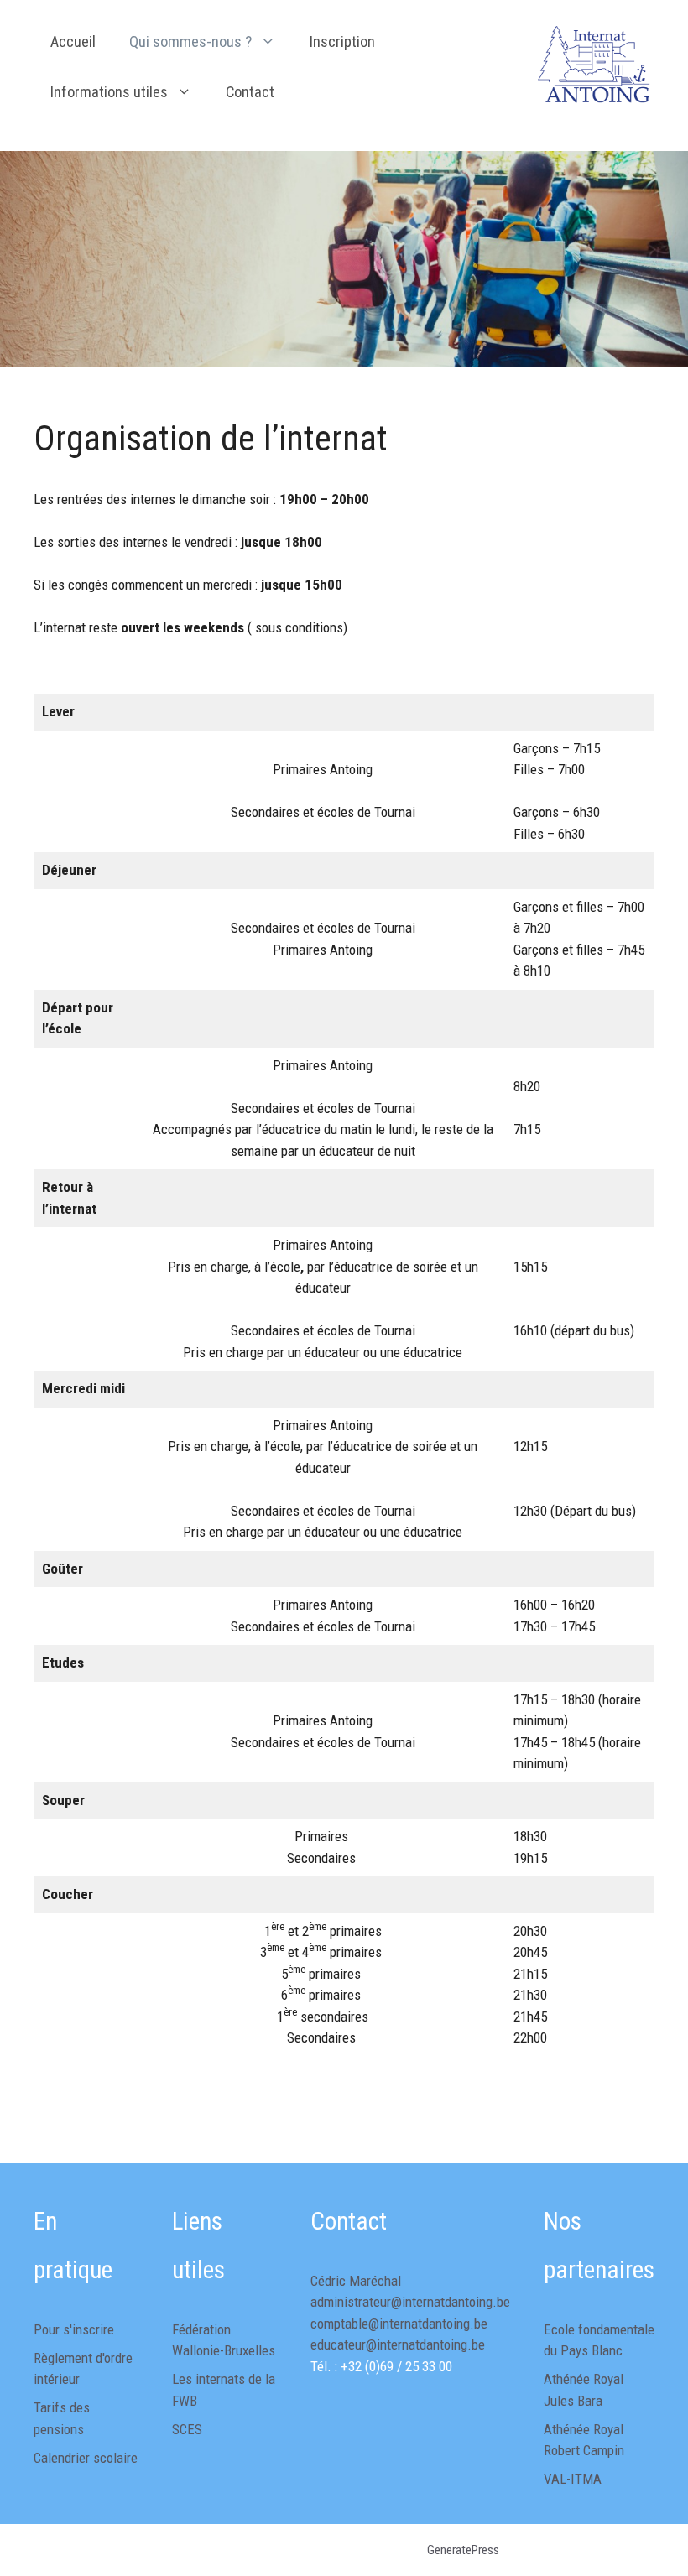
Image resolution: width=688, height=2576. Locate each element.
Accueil (73, 42)
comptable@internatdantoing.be (399, 2324)
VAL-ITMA (573, 2479)
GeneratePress (463, 2550)
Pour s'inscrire (74, 2329)
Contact (250, 92)
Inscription (342, 42)
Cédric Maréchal (356, 2281)
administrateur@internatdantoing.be (410, 2302)
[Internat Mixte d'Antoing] (596, 65)
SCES (187, 2429)
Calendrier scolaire (86, 2458)
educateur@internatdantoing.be (398, 2344)
